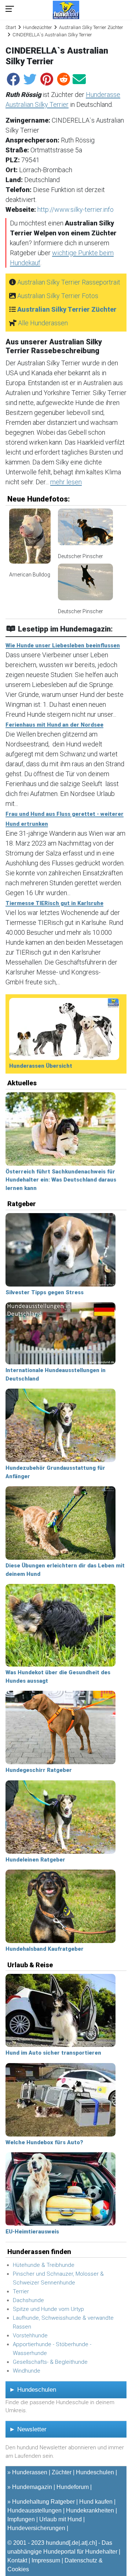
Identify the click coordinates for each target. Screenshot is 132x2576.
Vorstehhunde (30, 2336)
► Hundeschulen (33, 2390)
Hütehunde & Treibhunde (44, 2265)
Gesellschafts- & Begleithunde (50, 2362)
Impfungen (21, 2519)
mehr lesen (66, 482)
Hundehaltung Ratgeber (43, 2502)
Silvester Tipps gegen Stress (45, 1292)
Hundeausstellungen (34, 2510)
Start (11, 27)
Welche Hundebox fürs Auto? (44, 2142)
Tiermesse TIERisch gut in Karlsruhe (54, 903)
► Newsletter (28, 2429)
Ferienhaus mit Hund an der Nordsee (54, 725)
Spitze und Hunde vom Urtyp (48, 2309)
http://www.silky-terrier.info (76, 209)
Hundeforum (73, 2487)
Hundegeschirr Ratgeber (39, 1770)
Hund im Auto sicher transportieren (53, 2053)
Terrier (21, 2291)
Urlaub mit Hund (60, 2519)
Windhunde (27, 2371)
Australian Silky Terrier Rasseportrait (69, 282)
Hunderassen (30, 2472)
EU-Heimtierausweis (32, 2232)
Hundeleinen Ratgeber (35, 1860)
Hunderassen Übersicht (41, 1066)
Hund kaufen (96, 2502)
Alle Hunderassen (43, 323)
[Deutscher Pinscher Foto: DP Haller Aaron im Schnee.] (85, 530)
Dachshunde (28, 2300)
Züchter (62, 2472)
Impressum (46, 2560)
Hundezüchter (38, 27)
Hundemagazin (32, 2487)
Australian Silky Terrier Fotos (58, 296)
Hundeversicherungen (36, 2528)
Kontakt (17, 2560)
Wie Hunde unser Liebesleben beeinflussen (63, 645)
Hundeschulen (95, 2472)
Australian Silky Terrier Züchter (91, 27)
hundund (57, 2543)
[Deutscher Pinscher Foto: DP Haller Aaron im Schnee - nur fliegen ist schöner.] (85, 585)
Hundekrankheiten (90, 2510)
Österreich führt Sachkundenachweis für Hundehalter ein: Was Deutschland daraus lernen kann (61, 1180)
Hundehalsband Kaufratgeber (45, 1949)
